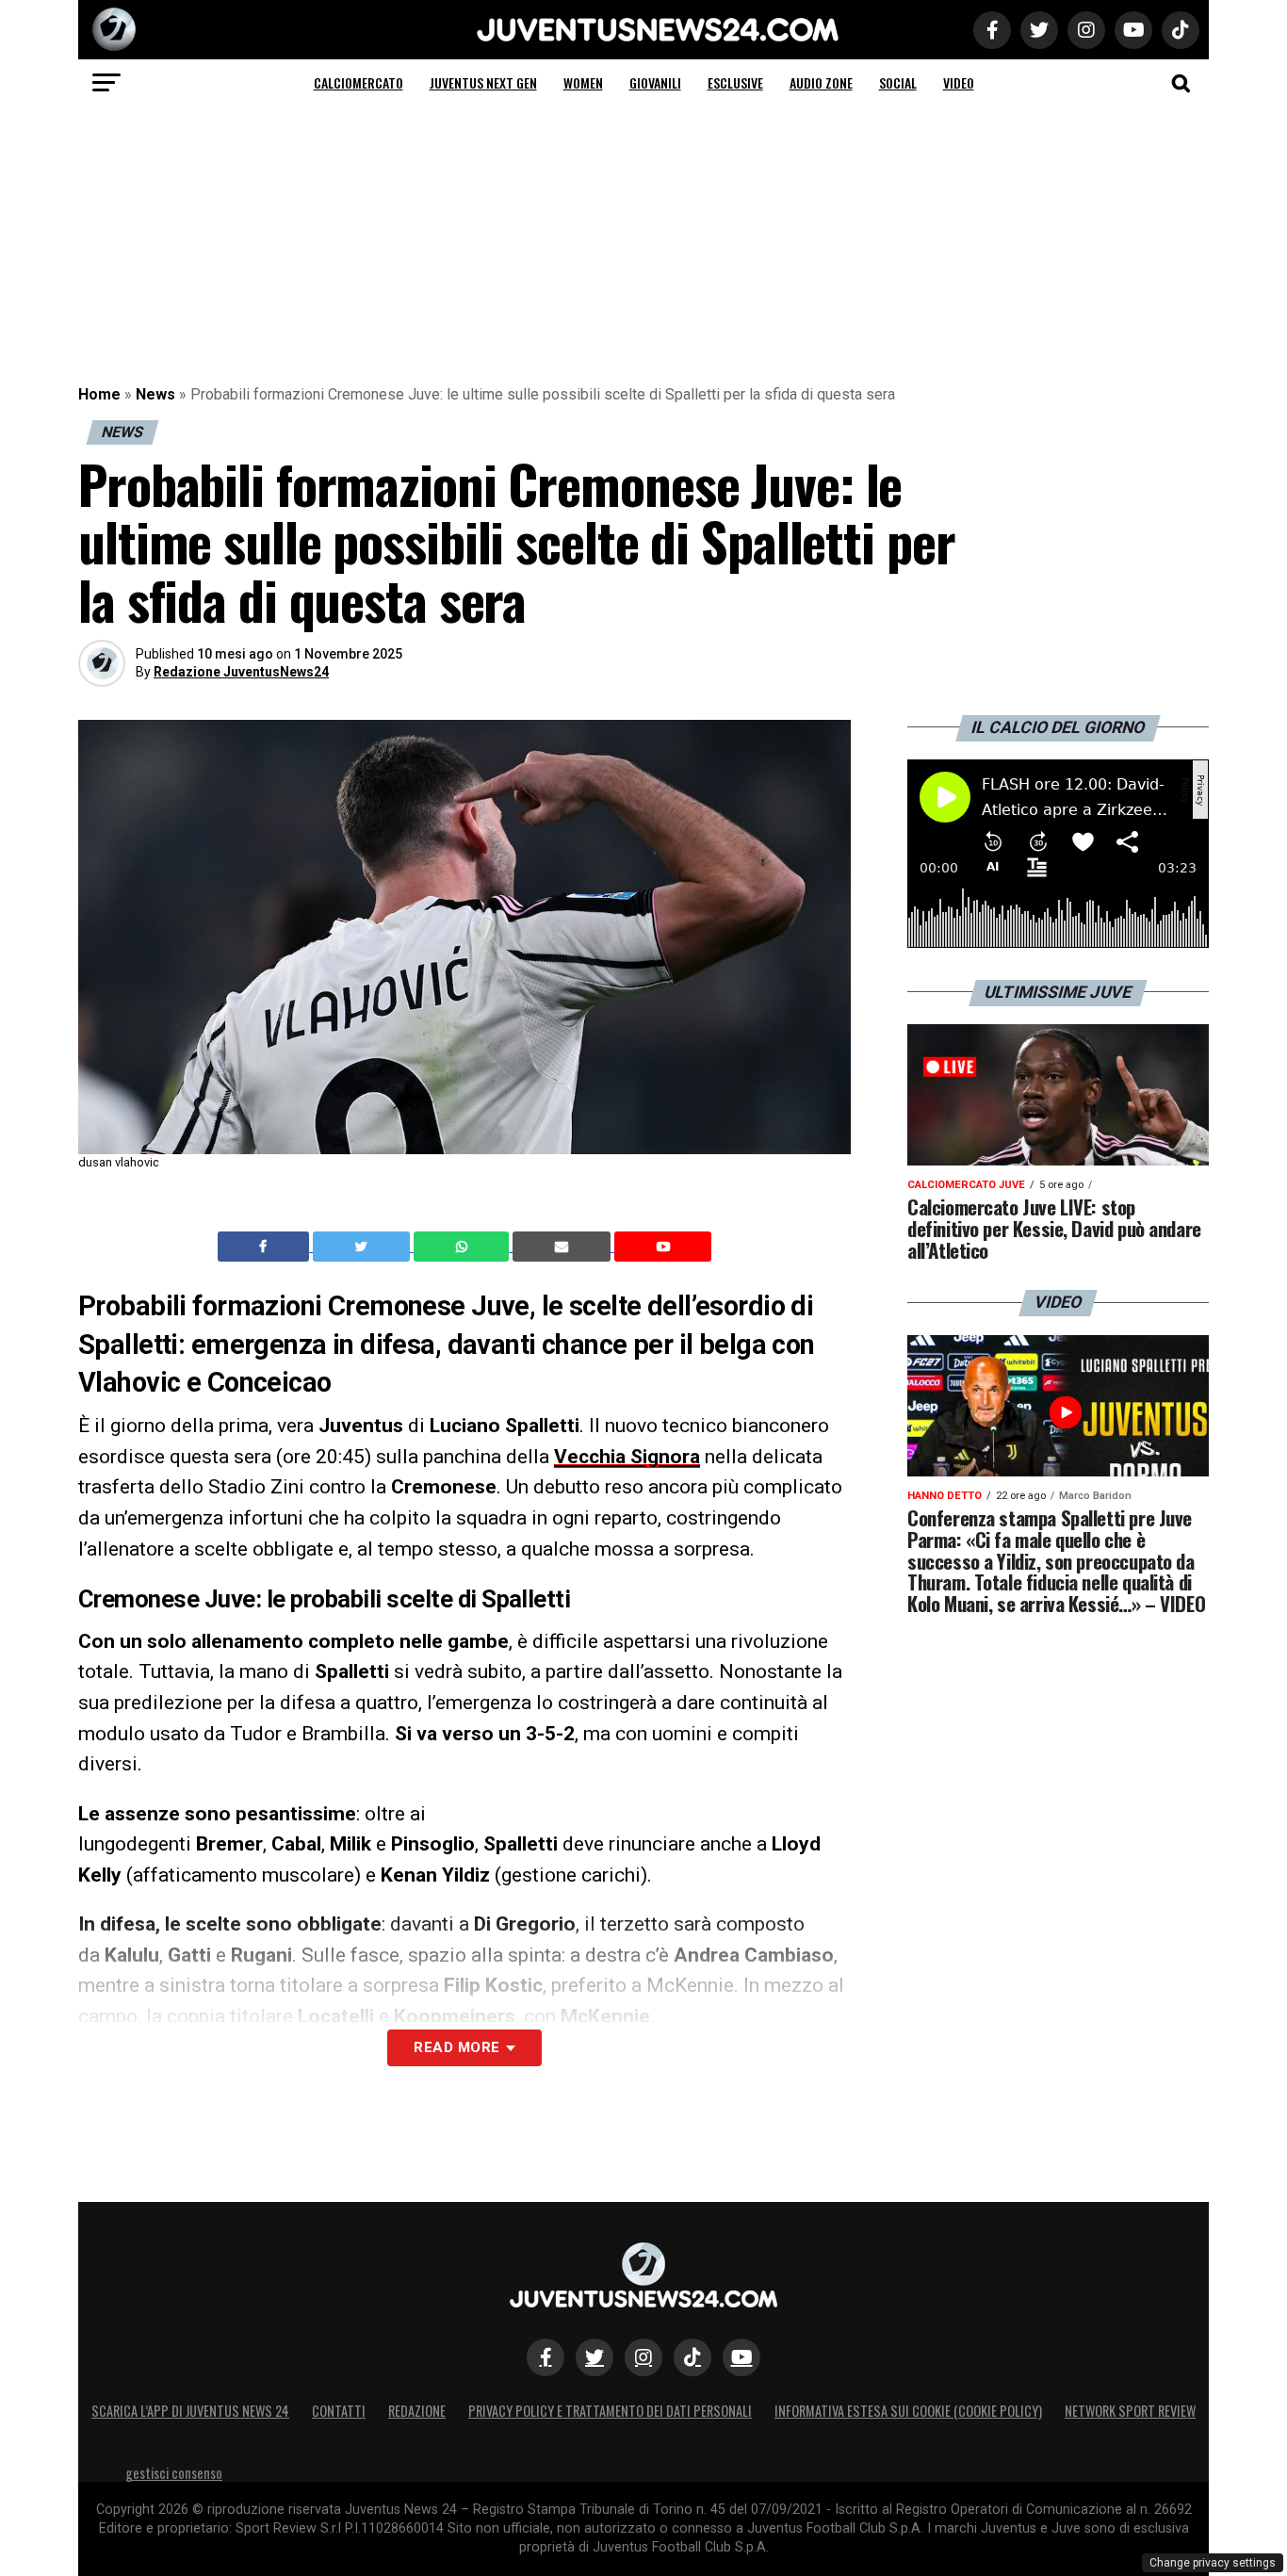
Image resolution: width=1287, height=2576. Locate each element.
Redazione (417, 2411)
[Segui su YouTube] (741, 2357)
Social (898, 82)
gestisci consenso (174, 2473)
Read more (456, 2047)
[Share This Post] (464, 1247)
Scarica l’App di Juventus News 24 (190, 2411)
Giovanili (655, 82)
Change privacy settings (1213, 2563)
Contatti (339, 2411)
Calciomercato (358, 82)
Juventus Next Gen (483, 82)
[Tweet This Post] (363, 1247)
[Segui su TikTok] (692, 2357)
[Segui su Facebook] (546, 2357)
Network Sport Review (1130, 2411)
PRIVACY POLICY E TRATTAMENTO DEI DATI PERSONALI (610, 2411)
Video (959, 82)
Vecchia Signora (627, 1457)
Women (583, 82)
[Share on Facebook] (266, 1247)
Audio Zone (821, 82)
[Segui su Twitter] (595, 2357)
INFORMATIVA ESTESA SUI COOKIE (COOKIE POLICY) (908, 2411)
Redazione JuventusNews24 (241, 672)
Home (99, 394)
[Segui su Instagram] (643, 2357)
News (155, 394)
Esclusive (735, 82)
